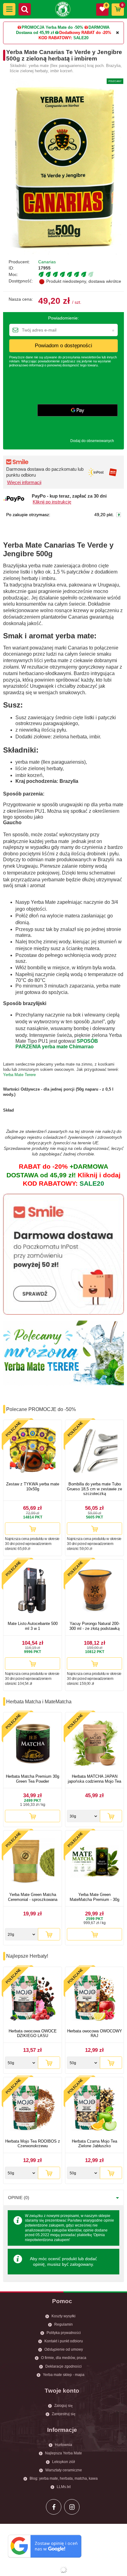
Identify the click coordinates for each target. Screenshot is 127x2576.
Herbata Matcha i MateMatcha (39, 1702)
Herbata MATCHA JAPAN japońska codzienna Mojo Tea (94, 1779)
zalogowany (81, 2264)
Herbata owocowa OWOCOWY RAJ (95, 2033)
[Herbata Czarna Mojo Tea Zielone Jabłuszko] (94, 2109)
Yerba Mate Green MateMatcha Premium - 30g (94, 1897)
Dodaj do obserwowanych (92, 441)
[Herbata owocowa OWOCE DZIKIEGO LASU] (33, 1999)
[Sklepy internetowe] (63, 2570)
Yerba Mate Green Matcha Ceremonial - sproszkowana (33, 1897)
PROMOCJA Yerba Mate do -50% (52, 27)
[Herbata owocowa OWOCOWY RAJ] (94, 1999)
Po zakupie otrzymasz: (28, 515)
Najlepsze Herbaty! (27, 1956)
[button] (9, 9)
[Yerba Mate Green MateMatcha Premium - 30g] (94, 1862)
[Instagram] (72, 2507)
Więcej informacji (24, 482)
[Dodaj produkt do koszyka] (33, 1529)
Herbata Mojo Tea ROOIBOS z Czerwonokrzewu (33, 2144)
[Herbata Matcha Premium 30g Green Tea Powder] (33, 1744)
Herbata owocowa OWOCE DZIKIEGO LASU (33, 2033)
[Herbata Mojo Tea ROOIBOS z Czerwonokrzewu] (33, 2109)
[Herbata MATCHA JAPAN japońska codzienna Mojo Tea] (94, 1744)
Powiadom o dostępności (63, 346)
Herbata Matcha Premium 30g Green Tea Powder (33, 1779)
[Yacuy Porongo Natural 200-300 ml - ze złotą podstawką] (94, 1591)
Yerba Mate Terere (19, 1075)
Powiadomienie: (63, 318)
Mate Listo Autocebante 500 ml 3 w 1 (33, 1626)
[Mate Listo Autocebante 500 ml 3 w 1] (33, 1591)
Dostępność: (21, 281)
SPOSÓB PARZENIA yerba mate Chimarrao (57, 1044)
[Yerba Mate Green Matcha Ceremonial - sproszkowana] (33, 1862)
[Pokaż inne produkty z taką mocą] (81, 274)
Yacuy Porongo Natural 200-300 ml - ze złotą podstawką (94, 1626)
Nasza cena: (21, 299)
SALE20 (81, 38)
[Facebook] (54, 2507)
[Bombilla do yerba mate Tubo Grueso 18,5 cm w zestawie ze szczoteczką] (94, 1452)
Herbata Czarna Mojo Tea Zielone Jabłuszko (94, 2144)
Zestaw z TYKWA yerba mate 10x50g (33, 1486)
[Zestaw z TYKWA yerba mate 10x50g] (33, 1452)
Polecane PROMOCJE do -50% (41, 1409)
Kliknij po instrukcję (52, 502)
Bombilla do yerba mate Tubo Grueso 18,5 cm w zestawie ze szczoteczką (94, 1489)
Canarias (47, 262)
